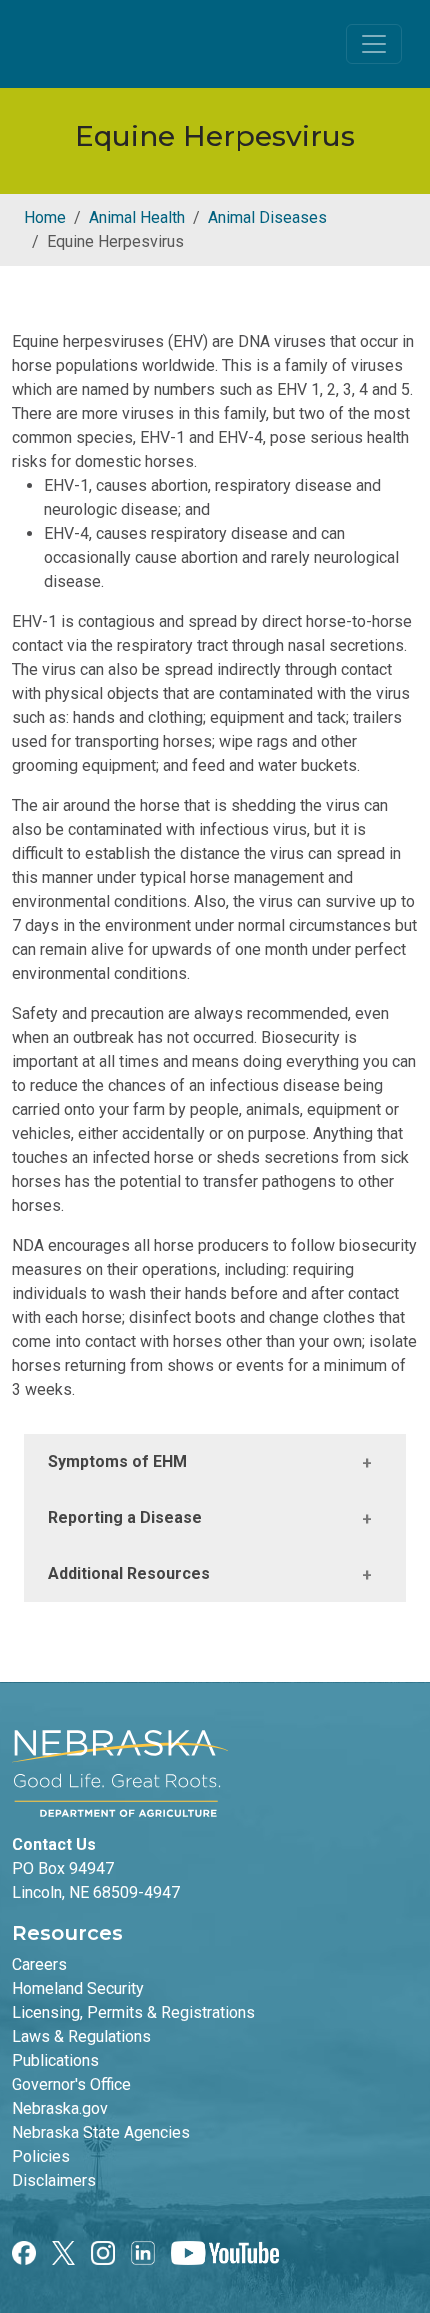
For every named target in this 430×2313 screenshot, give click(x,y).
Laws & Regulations (81, 2036)
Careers (39, 1964)
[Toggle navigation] (374, 44)
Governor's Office (71, 2084)
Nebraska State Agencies (101, 2132)
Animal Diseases (267, 217)
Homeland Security (78, 1988)
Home (45, 217)
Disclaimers (54, 2180)
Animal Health (137, 217)
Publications (55, 2060)
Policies (41, 2156)
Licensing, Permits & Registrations (133, 2012)
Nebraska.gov (60, 2108)
